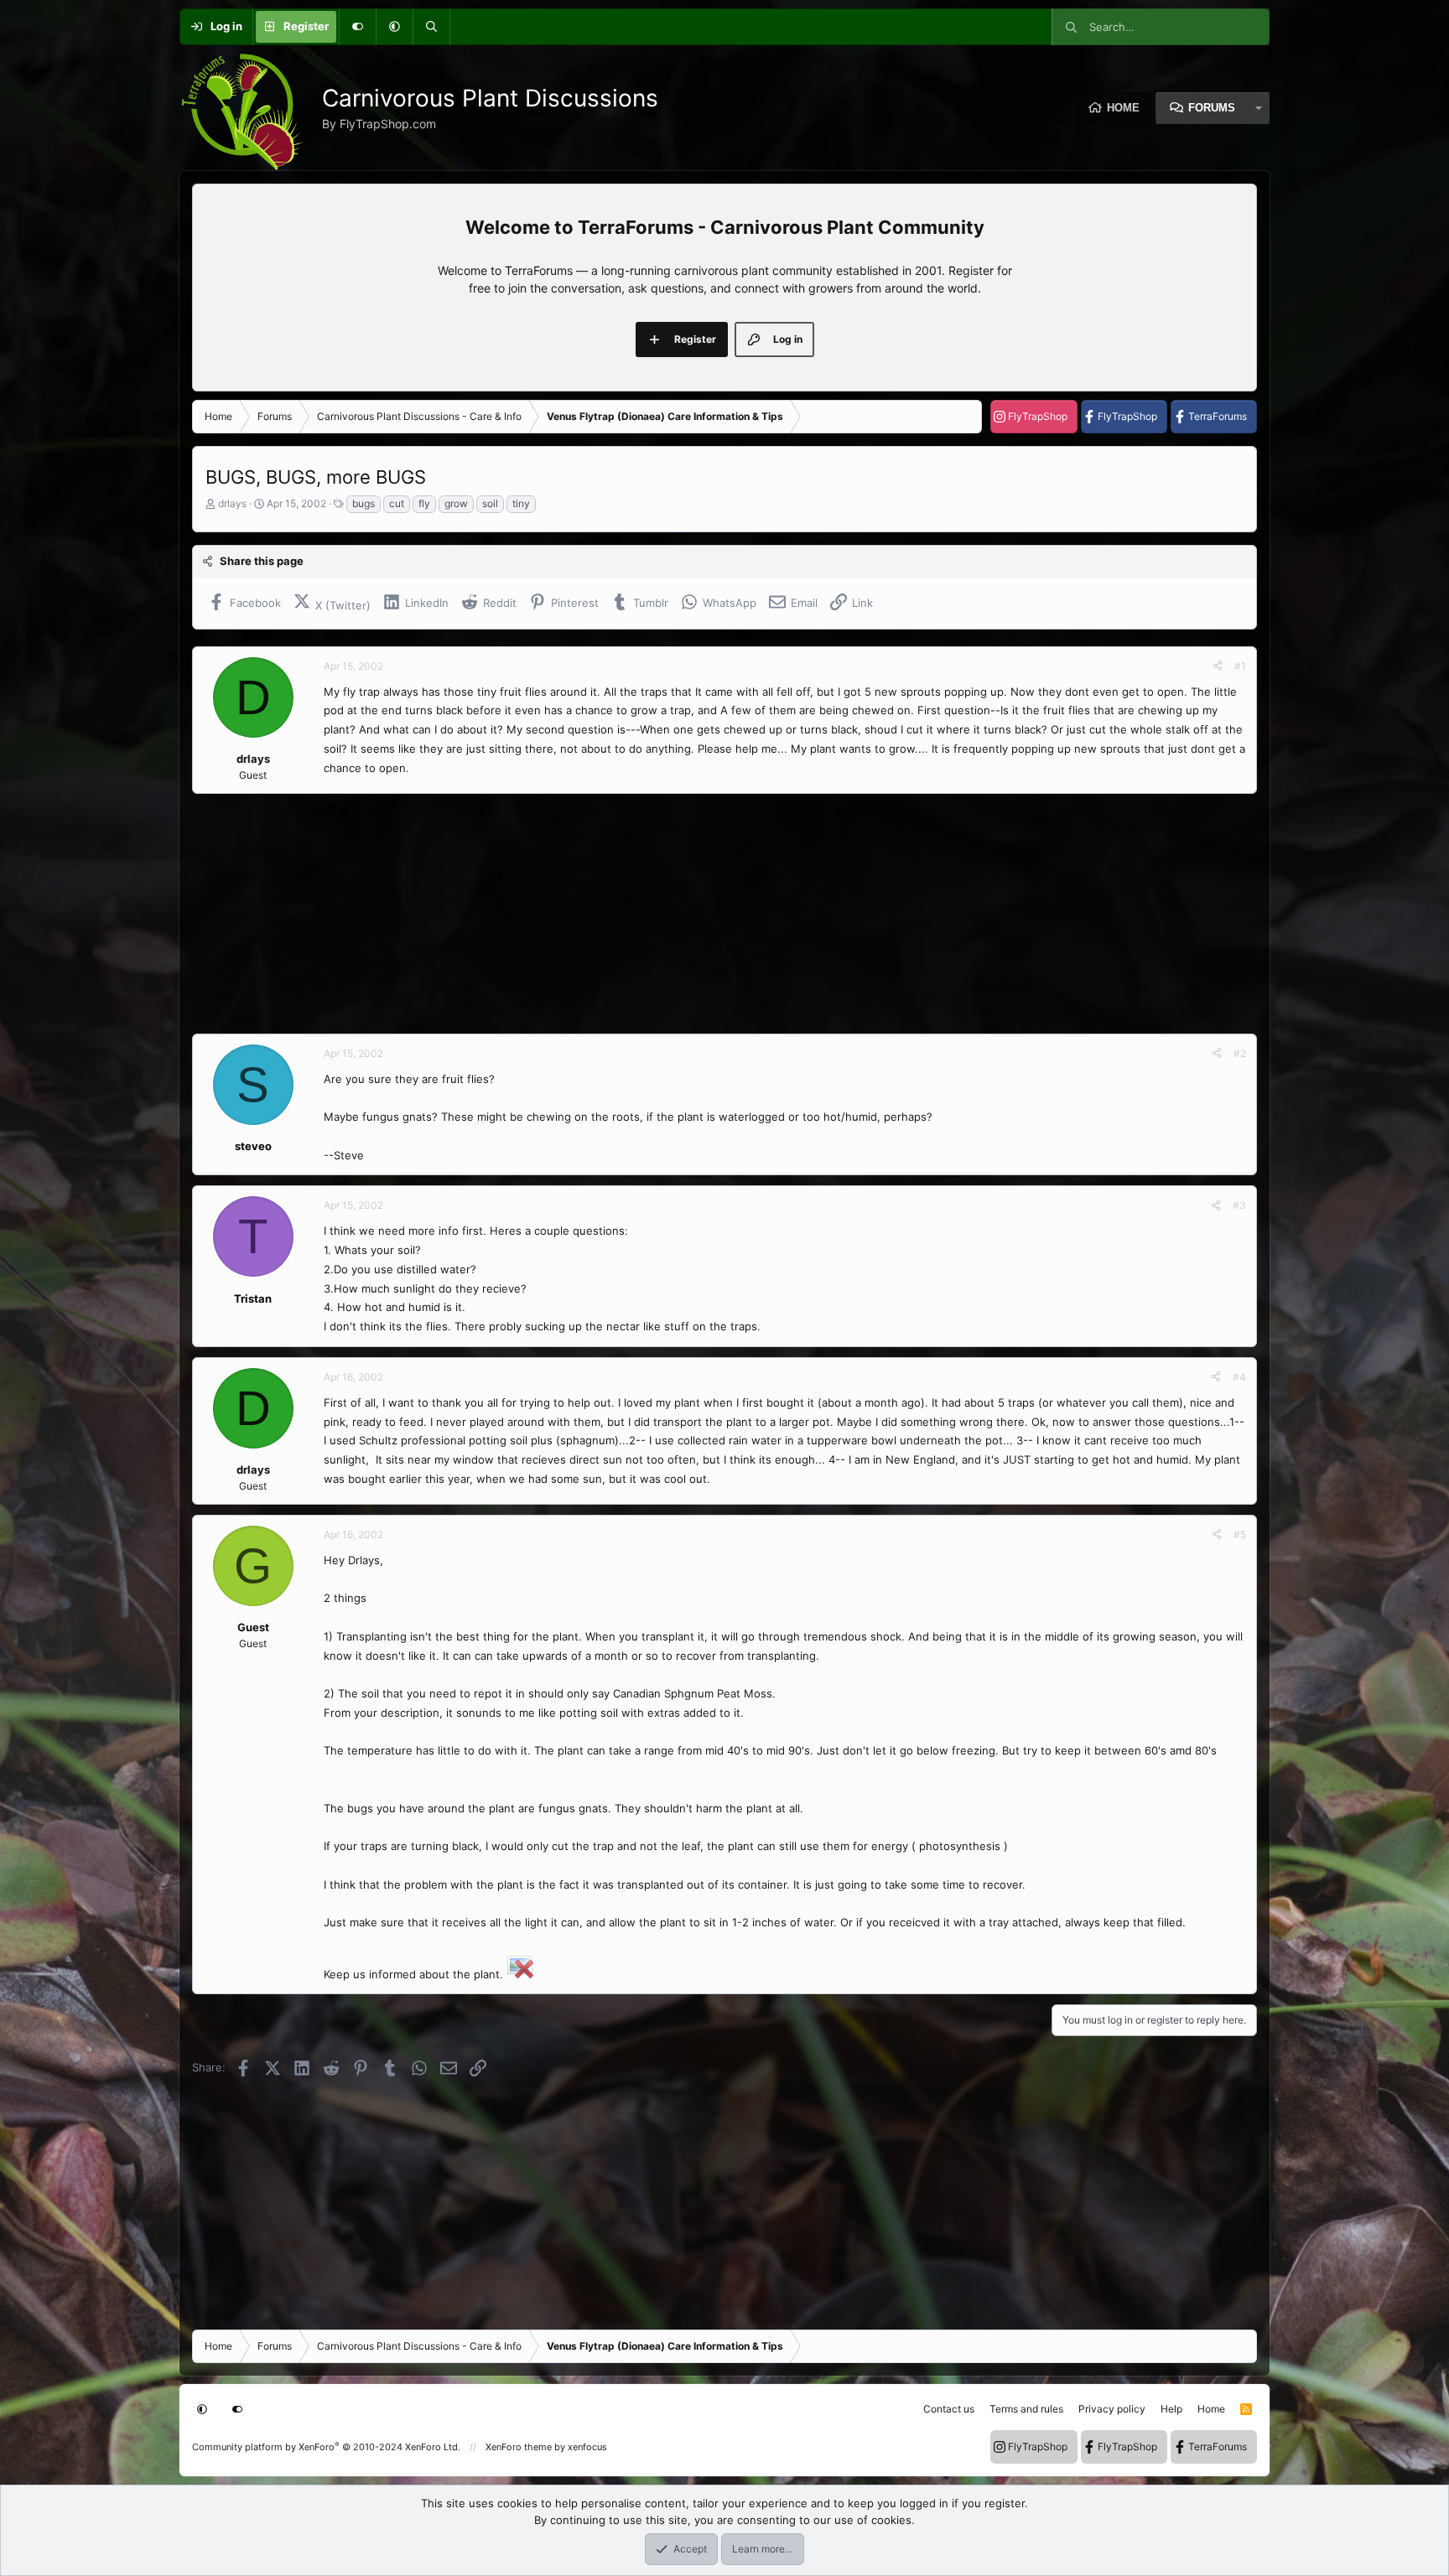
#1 (1240, 666)
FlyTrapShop (1038, 416)
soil (490, 503)
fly (424, 503)
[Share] (1218, 666)
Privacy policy (1112, 2409)
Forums (1212, 108)
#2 (1240, 1053)
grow (456, 503)
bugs (364, 503)
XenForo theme (519, 2447)
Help (1171, 2409)
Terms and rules (1026, 2409)
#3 (1239, 1205)
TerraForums (1218, 416)
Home (1123, 108)
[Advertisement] (695, 914)
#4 (1239, 1377)
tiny (521, 503)
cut (397, 503)
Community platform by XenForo (326, 2447)
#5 (1240, 1534)
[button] (394, 27)
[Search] (431, 27)
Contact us (949, 2409)
